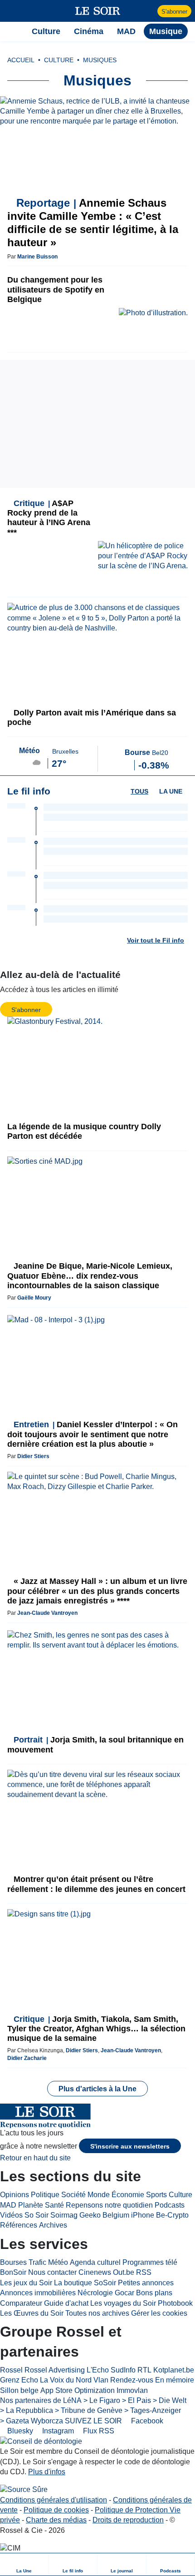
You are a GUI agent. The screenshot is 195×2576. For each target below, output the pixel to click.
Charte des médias (56, 2520)
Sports (156, 2195)
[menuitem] (24, 2564)
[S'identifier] (149, 11)
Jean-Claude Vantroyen (47, 1613)
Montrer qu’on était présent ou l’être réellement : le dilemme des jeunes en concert (96, 1884)
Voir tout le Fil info (156, 940)
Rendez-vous (132, 2380)
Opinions (15, 2195)
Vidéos (11, 2215)
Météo (58, 2262)
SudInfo (123, 2370)
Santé (54, 2205)
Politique (45, 2195)
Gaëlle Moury (34, 1298)
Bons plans (154, 2293)
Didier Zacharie (27, 2058)
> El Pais (136, 2400)
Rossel (11, 2370)
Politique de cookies (56, 2510)
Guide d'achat (66, 2303)
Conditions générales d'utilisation (54, 2500)
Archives (53, 2225)
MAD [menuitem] (126, 31)
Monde (99, 2195)
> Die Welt (170, 2400)
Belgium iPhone (128, 2215)
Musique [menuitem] (166, 31)
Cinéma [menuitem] (89, 31)
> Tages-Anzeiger (153, 2410)
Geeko (90, 2215)
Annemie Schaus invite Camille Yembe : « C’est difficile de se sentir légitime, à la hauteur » (93, 222)
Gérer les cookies (159, 2313)
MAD (8, 2205)
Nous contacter (52, 2272)
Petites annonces (146, 2283)
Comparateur (21, 2303)
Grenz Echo (19, 2380)
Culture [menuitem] (46, 31)
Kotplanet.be (174, 2370)
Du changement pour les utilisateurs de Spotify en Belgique (56, 289)
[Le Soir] (98, 11)
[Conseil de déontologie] (41, 2441)
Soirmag (64, 2215)
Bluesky (19, 2431)
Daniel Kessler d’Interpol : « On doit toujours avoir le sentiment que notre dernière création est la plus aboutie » (93, 1434)
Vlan (101, 2380)
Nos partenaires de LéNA (41, 2400)
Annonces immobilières (38, 2293)
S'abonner (174, 12)
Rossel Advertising (55, 2370)
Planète (31, 2205)
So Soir (37, 2215)
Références (19, 2225)
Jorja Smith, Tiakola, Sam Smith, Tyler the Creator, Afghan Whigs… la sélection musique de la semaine (96, 2029)
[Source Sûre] (24, 2490)
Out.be (124, 2272)
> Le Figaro (102, 2400)
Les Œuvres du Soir (32, 2313)
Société (73, 2195)
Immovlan (132, 2390)
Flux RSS (98, 2431)
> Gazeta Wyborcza (32, 2421)
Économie (128, 2195)
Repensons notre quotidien (109, 2205)
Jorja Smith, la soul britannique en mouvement (95, 1745)
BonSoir (13, 2272)
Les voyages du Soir (123, 2303)
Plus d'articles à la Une (97, 2089)
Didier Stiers (33, 1456)
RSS (144, 2272)
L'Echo (98, 2370)
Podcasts (170, 2205)
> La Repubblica (27, 2410)
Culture (180, 2195)
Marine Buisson (37, 257)
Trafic (37, 2262)
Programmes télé (150, 2262)
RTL (144, 2370)
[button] (12, 11)
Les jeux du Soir (26, 2283)
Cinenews (95, 2272)
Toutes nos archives (97, 2313)
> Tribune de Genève (89, 2410)
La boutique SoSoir (85, 2283)
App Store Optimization (78, 2390)
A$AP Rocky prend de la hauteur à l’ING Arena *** (49, 518)
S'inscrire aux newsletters (130, 2146)
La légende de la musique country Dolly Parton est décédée (84, 1131)
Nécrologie (95, 2293)
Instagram (57, 2431)
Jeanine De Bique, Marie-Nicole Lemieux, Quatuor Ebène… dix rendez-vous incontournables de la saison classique (90, 1276)
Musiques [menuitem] (100, 60)
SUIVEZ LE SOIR (93, 2421)
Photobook (175, 2303)
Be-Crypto (172, 2215)
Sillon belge (19, 2390)
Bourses (13, 2262)
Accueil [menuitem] (21, 60)
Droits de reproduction (128, 2520)
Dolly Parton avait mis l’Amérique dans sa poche (92, 717)
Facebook (146, 2421)
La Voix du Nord (66, 2380)
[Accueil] (12, 31)
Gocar (124, 2293)
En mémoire (175, 2380)
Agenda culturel (95, 2262)
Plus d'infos (47, 2472)
